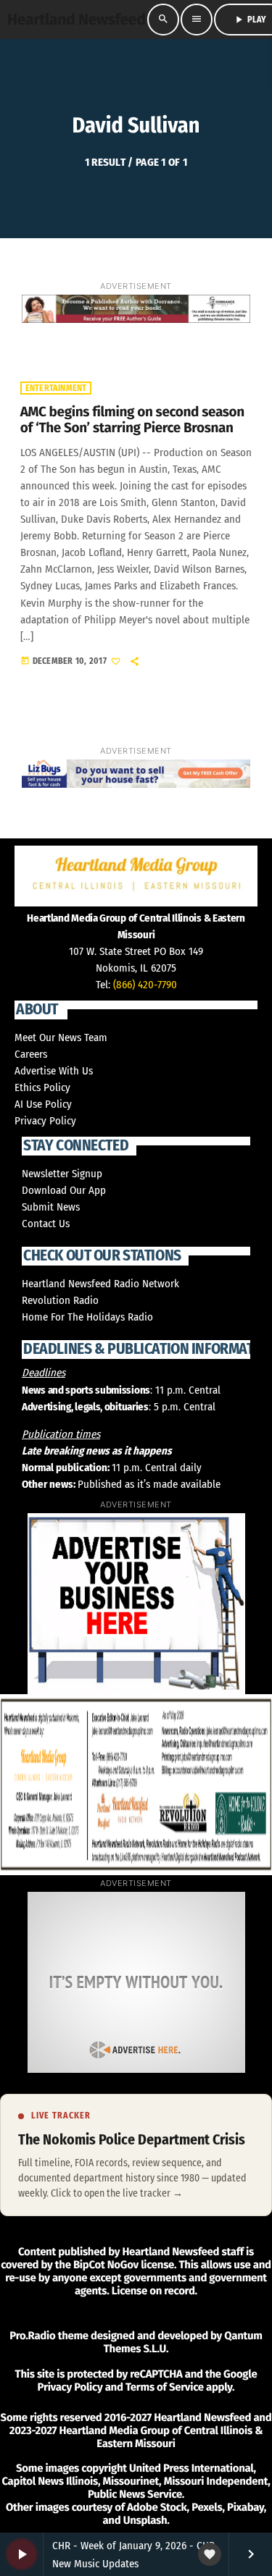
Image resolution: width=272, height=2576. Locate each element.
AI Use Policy (43, 1104)
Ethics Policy (42, 1087)
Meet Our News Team (61, 1037)
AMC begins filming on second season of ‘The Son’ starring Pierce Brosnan (132, 421)
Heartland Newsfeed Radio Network (100, 1284)
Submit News (51, 1207)
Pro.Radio (32, 2336)
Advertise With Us (54, 1071)
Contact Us (46, 1224)
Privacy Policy (45, 1121)
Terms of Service (165, 2387)
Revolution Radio (60, 1300)
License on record (153, 2291)
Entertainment (56, 388)
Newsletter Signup (62, 1174)
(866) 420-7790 (145, 985)
